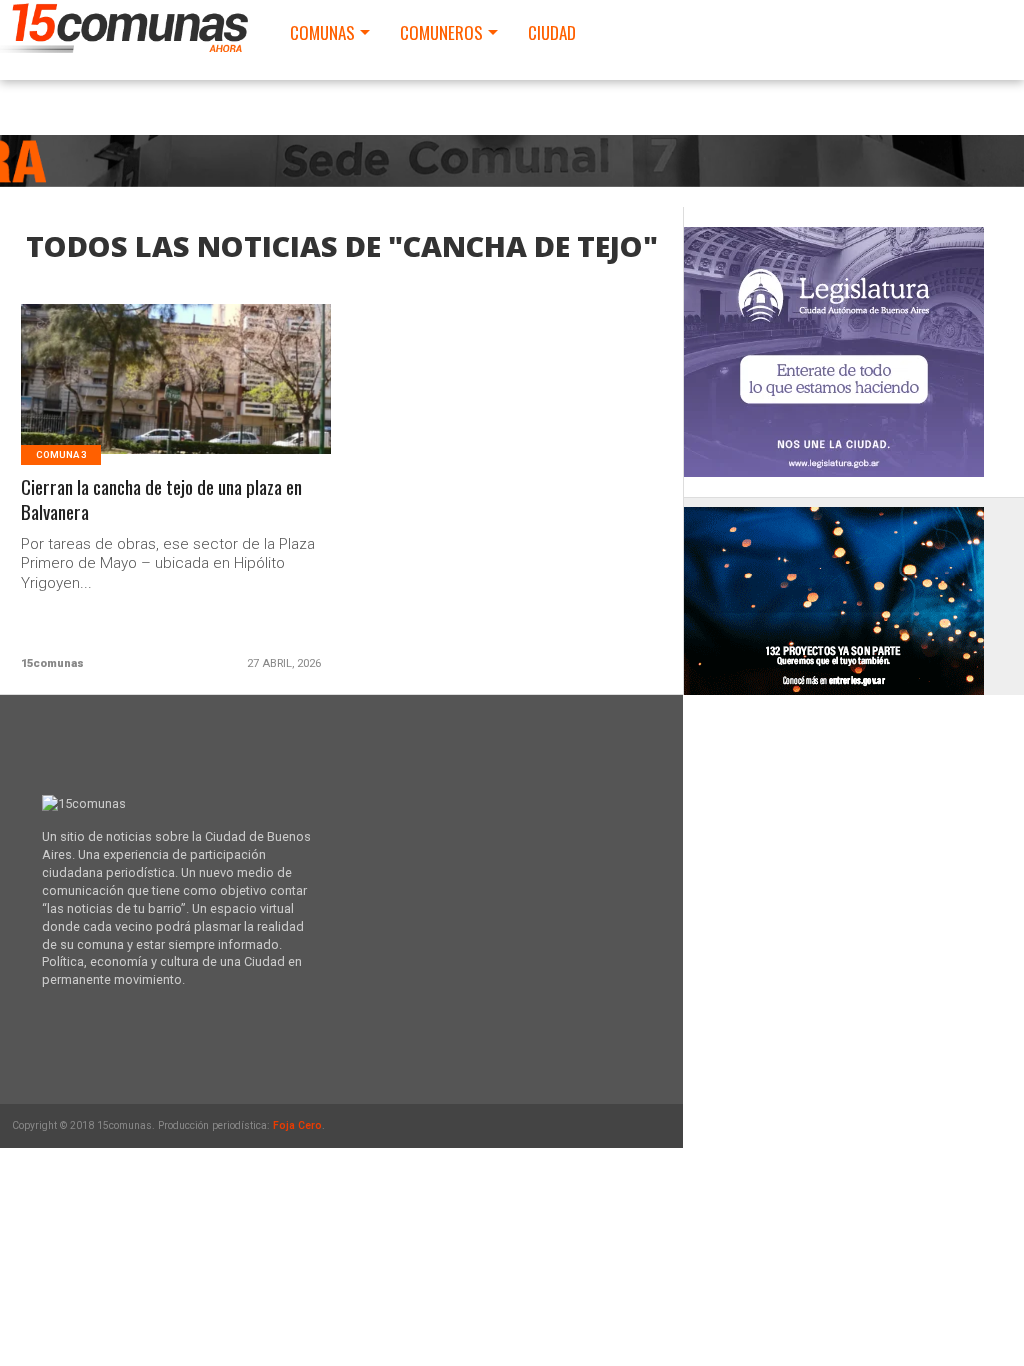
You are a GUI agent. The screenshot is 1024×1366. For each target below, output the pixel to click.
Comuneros (441, 32)
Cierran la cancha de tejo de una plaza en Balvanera (161, 500)
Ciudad (552, 32)
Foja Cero (297, 1125)
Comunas (322, 32)
